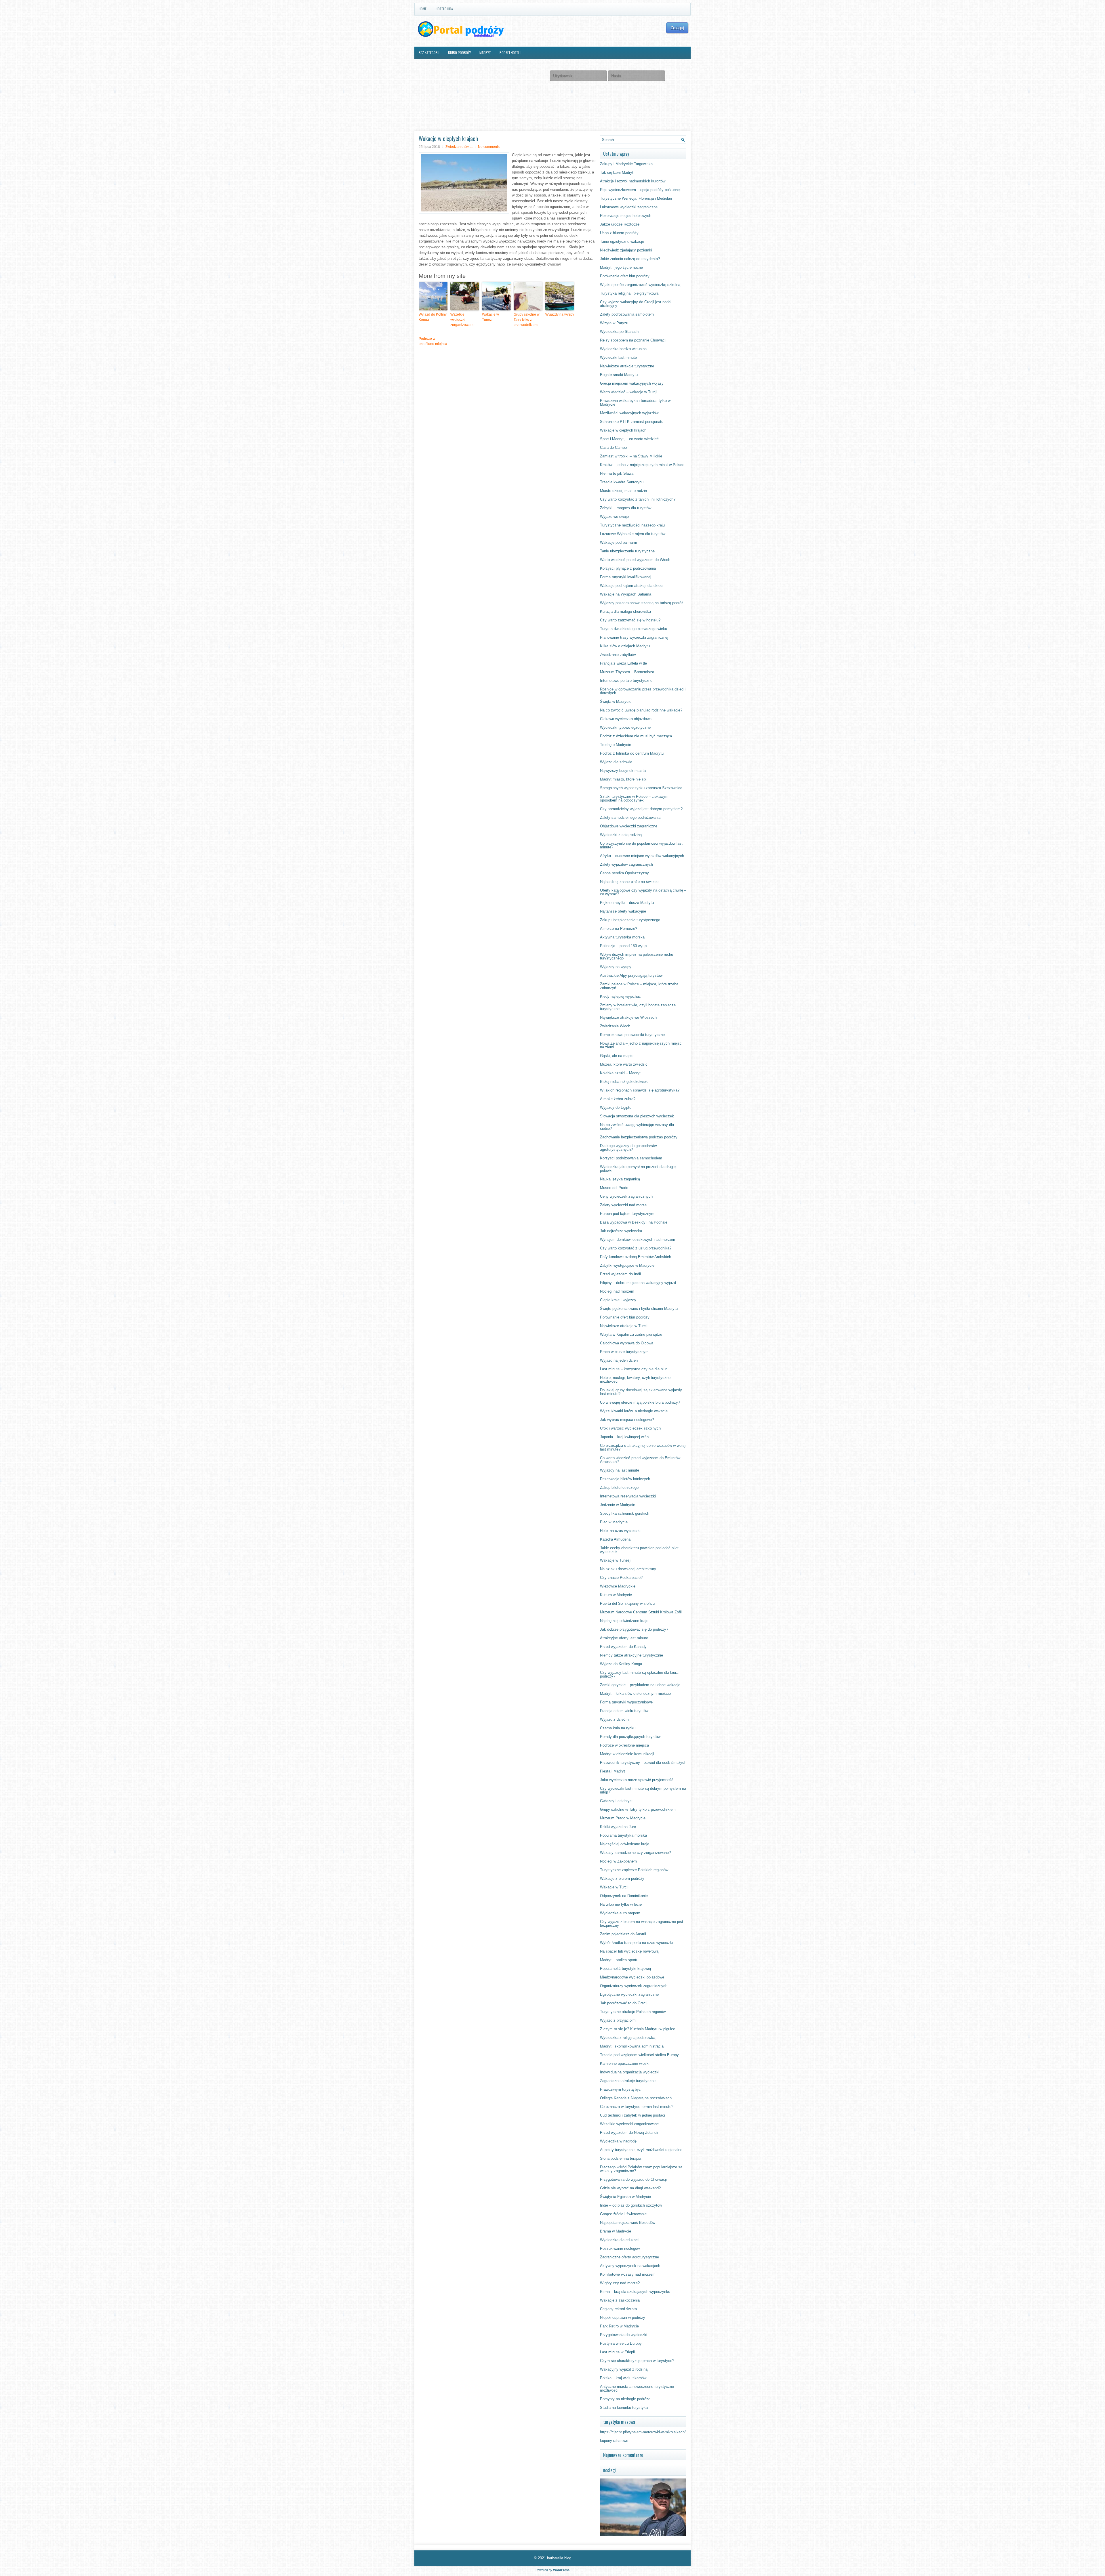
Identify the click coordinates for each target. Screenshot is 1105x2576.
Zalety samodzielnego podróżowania (630, 817)
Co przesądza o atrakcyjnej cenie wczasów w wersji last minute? (643, 1447)
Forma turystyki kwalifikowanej (626, 577)
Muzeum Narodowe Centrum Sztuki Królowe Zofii (641, 1612)
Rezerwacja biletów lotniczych (625, 1479)
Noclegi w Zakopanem (618, 1861)
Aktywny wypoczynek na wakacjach (630, 2266)
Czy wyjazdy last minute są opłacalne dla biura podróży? (639, 1674)
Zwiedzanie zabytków (618, 655)
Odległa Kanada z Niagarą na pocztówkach (636, 2098)
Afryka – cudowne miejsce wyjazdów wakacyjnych (642, 856)
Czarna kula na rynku (618, 1728)
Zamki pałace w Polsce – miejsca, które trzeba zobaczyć (639, 986)
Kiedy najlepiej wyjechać (620, 996)
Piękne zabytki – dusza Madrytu (627, 903)
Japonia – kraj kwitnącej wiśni (625, 1437)
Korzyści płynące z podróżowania (628, 568)
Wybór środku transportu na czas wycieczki (636, 1943)
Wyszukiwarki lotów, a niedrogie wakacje (634, 1411)
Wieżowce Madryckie (618, 1586)
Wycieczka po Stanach (619, 332)
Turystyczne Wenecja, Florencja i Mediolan (636, 198)
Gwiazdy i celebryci (616, 1801)
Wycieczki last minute (618, 357)
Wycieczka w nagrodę (618, 2141)
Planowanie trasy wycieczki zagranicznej (634, 637)
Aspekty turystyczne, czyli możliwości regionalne (641, 2150)
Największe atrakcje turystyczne (627, 366)
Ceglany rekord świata (618, 2309)
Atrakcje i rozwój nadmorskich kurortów (633, 181)
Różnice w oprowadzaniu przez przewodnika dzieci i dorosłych (643, 691)
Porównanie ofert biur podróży (625, 276)
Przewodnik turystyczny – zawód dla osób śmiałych (643, 1763)
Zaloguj (677, 28)
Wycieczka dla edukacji (620, 2240)
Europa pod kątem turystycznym (627, 1214)
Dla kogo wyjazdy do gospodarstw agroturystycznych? (628, 1148)
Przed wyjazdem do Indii (620, 1274)
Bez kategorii (429, 53)
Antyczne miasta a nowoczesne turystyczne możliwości (637, 2388)
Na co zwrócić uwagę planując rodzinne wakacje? (641, 710)
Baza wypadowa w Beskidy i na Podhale (634, 1222)
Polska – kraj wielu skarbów (623, 2378)
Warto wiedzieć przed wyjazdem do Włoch (635, 560)
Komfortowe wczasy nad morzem (628, 2274)
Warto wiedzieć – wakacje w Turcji (629, 392)
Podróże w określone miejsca (433, 341)
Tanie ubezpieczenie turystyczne (627, 551)
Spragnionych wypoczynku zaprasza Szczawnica (641, 788)
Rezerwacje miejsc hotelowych (626, 216)
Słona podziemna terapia (621, 2158)
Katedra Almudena (615, 1539)
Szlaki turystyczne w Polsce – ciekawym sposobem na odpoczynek (634, 798)
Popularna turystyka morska (623, 1835)
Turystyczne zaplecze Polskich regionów (634, 1870)
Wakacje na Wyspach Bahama (626, 594)
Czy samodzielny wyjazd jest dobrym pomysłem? (641, 809)
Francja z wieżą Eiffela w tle (623, 663)
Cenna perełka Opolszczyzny (624, 873)
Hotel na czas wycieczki (620, 1531)
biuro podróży (459, 53)
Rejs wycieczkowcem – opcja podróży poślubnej (640, 190)
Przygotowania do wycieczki (624, 2335)
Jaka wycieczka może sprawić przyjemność (637, 1780)
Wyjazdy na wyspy (560, 314)
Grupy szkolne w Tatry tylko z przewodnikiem (527, 320)
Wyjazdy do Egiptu (616, 1107)
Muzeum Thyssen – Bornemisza (627, 672)
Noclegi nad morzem (617, 1291)
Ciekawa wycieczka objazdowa (626, 719)
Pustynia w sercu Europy (621, 2343)
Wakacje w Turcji (614, 1887)
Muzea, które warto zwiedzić (624, 1064)
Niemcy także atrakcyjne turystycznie (631, 1655)
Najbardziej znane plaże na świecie (629, 882)
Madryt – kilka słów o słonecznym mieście (635, 1694)
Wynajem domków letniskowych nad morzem (638, 1240)
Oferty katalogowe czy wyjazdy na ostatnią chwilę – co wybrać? (643, 892)
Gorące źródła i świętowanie (623, 2214)
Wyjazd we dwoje (614, 517)
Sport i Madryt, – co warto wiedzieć (629, 439)
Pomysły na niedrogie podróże (625, 2399)
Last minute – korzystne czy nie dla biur (633, 1369)
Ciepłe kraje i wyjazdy (618, 1300)
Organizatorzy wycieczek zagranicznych (634, 1986)
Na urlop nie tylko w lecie (621, 1904)
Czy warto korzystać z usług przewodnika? (636, 1248)
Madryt (485, 53)
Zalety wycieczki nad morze (623, 1205)
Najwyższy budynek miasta (623, 771)
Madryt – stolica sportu (619, 1960)
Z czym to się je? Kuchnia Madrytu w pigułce (638, 2029)
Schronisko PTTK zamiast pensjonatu (632, 422)
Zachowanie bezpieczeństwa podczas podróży (639, 1137)
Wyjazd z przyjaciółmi (618, 2020)
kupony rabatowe (614, 2441)
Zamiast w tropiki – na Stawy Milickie (631, 456)
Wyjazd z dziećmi (615, 1719)
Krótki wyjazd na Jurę (618, 1827)
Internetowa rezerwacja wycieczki (628, 1496)
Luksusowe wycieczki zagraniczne (629, 207)
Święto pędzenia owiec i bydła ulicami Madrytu (639, 1309)
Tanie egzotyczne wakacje (622, 242)
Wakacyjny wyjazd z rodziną (624, 2369)
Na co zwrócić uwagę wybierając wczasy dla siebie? (637, 1127)
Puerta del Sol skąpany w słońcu (627, 1603)
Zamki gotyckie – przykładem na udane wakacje (640, 1685)
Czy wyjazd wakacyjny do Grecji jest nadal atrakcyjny (636, 304)
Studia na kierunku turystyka (624, 2408)
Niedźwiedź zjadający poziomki (626, 250)
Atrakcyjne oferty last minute (624, 1638)
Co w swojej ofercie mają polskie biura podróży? (640, 1402)
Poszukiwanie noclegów (620, 2248)
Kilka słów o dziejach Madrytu (625, 646)
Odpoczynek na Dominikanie (624, 1896)
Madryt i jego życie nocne (621, 267)
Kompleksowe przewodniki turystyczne (632, 1035)
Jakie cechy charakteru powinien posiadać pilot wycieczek (639, 1550)
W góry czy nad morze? (620, 2283)
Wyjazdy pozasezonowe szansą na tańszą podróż (642, 603)
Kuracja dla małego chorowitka (625, 611)
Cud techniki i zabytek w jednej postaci (632, 2115)
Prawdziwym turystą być (620, 2089)
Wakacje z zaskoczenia (620, 2300)
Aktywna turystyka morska (622, 937)
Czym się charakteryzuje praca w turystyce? (637, 2361)
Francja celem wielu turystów (624, 1711)
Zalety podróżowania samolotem (627, 314)
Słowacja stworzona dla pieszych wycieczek (637, 1116)
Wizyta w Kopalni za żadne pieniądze (631, 1334)
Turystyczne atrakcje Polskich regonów (633, 2012)
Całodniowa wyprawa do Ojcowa (627, 1343)
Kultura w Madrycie (616, 1595)
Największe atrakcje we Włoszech (628, 1017)
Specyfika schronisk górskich (625, 1513)
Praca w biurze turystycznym (624, 1352)
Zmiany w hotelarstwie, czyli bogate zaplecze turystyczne (638, 1007)
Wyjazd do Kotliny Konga (433, 317)
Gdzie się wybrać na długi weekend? (630, 2188)
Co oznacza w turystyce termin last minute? (637, 2107)
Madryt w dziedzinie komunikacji (627, 1754)
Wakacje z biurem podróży (622, 1878)
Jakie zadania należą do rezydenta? (630, 259)
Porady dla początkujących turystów (630, 1737)
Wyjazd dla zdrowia (616, 762)
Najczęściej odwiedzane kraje (625, 1844)
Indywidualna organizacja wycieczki (630, 2072)
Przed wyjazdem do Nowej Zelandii (629, 2133)
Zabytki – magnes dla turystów (626, 508)
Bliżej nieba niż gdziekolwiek (624, 1082)
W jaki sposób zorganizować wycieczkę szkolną (640, 285)
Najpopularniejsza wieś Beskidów (628, 2223)
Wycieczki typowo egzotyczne (625, 727)
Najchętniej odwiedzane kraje (624, 1621)
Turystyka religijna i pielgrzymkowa (629, 293)
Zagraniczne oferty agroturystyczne (629, 2257)
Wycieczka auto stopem (620, 1913)
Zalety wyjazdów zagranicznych (626, 864)
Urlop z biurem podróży (619, 233)
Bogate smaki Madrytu (619, 375)
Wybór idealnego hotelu (438, 65)
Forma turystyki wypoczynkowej (627, 1702)
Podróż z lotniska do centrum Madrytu (632, 753)
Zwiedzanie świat (478, 65)
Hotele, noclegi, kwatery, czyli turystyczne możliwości (635, 1379)
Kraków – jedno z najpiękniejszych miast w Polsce (642, 465)
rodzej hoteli (510, 53)
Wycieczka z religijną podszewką (628, 2038)
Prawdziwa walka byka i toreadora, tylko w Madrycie (635, 402)
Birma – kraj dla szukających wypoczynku (635, 2292)
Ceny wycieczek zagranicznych (626, 1196)
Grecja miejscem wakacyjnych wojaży (632, 383)
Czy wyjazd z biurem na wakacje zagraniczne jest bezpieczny (642, 1924)
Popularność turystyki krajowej (625, 1969)
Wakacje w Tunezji (490, 317)
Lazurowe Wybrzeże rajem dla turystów (633, 534)
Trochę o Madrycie (616, 745)
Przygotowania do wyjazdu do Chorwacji (633, 2179)
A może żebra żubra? (618, 1099)
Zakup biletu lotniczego (619, 1488)
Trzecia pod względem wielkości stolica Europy (639, 2055)
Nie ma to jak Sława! (617, 473)
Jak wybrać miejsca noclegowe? (627, 1420)
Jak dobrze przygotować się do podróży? (634, 1629)
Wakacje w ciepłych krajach (623, 430)
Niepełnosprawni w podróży (623, 2318)
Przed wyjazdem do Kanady (623, 1647)
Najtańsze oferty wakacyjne (623, 911)
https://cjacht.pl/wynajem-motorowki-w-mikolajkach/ (643, 2432)
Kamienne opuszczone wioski (625, 2063)
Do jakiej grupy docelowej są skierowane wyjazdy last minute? (641, 1392)
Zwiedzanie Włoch (615, 1026)
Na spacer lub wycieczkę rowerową (629, 1951)
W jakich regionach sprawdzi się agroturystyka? (640, 1090)
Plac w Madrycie (614, 1522)
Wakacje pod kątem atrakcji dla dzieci (632, 586)
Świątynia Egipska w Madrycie (625, 2197)
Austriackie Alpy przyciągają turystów (631, 975)
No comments (489, 147)
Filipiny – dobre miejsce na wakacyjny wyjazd (638, 1283)
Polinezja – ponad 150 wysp (623, 946)
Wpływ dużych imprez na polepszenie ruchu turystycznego (637, 956)
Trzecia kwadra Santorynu (622, 482)
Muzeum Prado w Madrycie (623, 1818)
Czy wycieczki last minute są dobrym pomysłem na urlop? (643, 1790)
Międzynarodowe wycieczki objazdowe (632, 1977)
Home (423, 9)
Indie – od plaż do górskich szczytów (631, 2205)
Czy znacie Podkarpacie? (621, 1578)
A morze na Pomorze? (619, 929)
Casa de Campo (613, 448)
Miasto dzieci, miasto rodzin (623, 491)
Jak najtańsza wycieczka (621, 1231)
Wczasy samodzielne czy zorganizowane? (635, 1853)
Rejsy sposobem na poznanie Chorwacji (633, 340)
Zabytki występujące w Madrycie (627, 1265)
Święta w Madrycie (616, 702)
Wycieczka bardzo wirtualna (623, 349)
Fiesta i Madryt (612, 1771)
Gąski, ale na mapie (617, 1056)
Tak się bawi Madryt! (617, 172)
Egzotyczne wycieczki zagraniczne (629, 1994)
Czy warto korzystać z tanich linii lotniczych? (638, 499)
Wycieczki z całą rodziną (621, 835)
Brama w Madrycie (616, 2231)
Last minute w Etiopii (617, 2352)
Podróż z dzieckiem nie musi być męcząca (636, 736)
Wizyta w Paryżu (614, 323)
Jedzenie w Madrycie (618, 1505)
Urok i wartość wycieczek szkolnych (630, 1428)
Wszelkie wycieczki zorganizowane (462, 320)
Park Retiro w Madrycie (619, 2326)
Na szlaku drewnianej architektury (628, 1569)
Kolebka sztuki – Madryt (620, 1073)
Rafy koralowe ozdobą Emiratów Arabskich (636, 1257)
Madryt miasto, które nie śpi (623, 779)
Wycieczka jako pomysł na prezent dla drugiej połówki (638, 1169)
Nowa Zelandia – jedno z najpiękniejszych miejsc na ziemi (641, 1045)
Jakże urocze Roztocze (620, 224)
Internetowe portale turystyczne (626, 681)
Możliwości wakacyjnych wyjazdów (629, 413)
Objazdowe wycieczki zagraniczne (629, 826)
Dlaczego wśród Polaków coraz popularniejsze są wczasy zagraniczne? (641, 2169)
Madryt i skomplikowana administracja (632, 2046)
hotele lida (444, 9)
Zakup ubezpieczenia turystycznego (630, 920)
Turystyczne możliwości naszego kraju (632, 525)
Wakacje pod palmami (618, 542)
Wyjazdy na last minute (620, 1470)
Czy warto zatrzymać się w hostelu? (630, 620)
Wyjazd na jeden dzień (619, 1360)
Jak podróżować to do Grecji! (624, 2003)
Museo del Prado (614, 1188)
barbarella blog (559, 2558)
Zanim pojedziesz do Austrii (623, 1934)
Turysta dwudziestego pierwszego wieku (634, 629)
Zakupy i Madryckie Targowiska (626, 164)
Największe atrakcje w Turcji (624, 1326)
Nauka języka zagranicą (620, 1179)
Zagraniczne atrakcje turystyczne (628, 2081)
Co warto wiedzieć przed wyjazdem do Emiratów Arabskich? (640, 1460)
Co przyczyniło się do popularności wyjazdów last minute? (641, 845)
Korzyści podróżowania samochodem (631, 1158)
